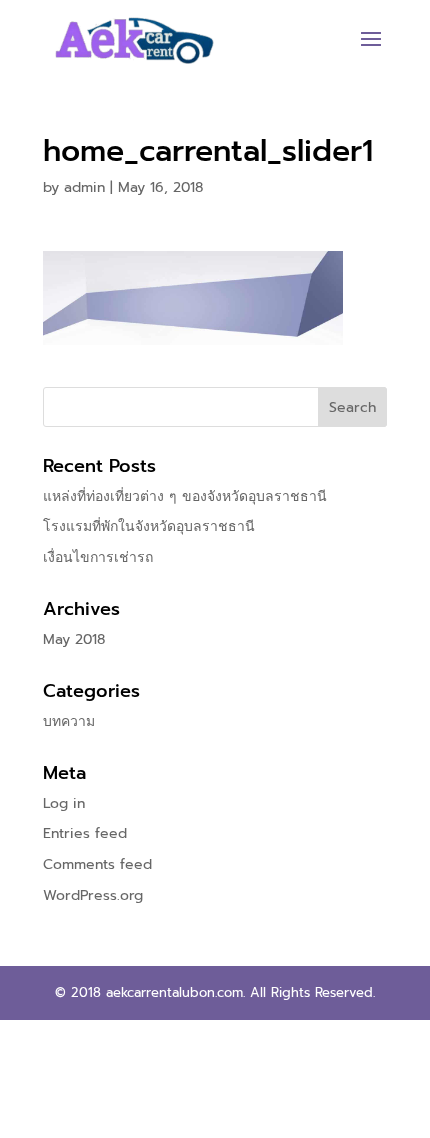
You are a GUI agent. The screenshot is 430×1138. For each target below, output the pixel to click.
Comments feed (97, 864)
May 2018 (74, 639)
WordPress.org (93, 895)
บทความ (69, 721)
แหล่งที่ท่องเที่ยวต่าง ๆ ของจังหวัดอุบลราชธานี (185, 496)
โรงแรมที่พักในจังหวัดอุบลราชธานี (149, 526)
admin (84, 187)
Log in (64, 803)
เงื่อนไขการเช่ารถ (98, 557)
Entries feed (85, 833)
